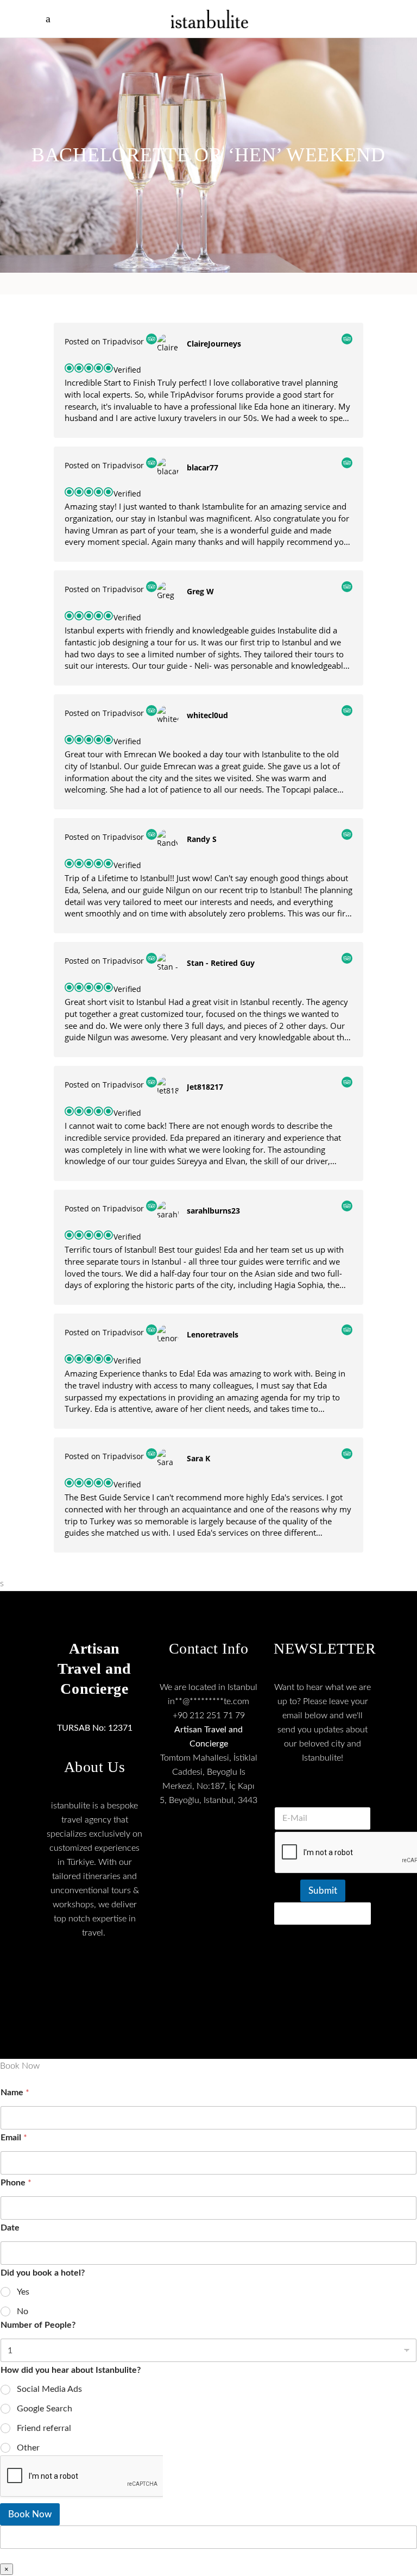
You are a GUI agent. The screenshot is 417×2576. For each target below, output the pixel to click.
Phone (16, 2183)
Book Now (30, 2514)
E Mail (323, 1793)
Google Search (45, 2409)
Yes (23, 2292)
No (23, 2311)
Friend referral (44, 2428)
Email (14, 2138)
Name (15, 2093)
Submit (323, 1891)
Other (28, 2448)
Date (10, 2228)
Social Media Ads (49, 2389)
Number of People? (38, 2325)
